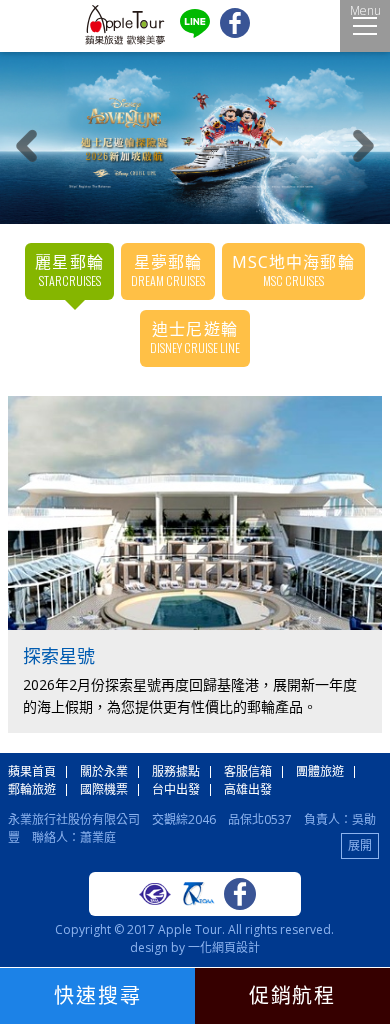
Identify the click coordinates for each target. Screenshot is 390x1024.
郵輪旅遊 (32, 789)
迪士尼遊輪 (195, 337)
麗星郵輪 (69, 270)
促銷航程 (292, 995)
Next (363, 145)
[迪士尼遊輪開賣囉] (195, 137)
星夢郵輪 (168, 270)
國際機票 (104, 789)
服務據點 (176, 771)
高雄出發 (248, 789)
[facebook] (235, 33)
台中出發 (176, 789)
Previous (26, 145)
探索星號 (59, 656)
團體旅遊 (320, 771)
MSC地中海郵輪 (293, 270)
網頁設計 (236, 947)
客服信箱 (248, 771)
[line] (195, 33)
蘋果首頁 (32, 771)
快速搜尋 (98, 995)
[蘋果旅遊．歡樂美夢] (125, 40)
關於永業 (104, 771)
